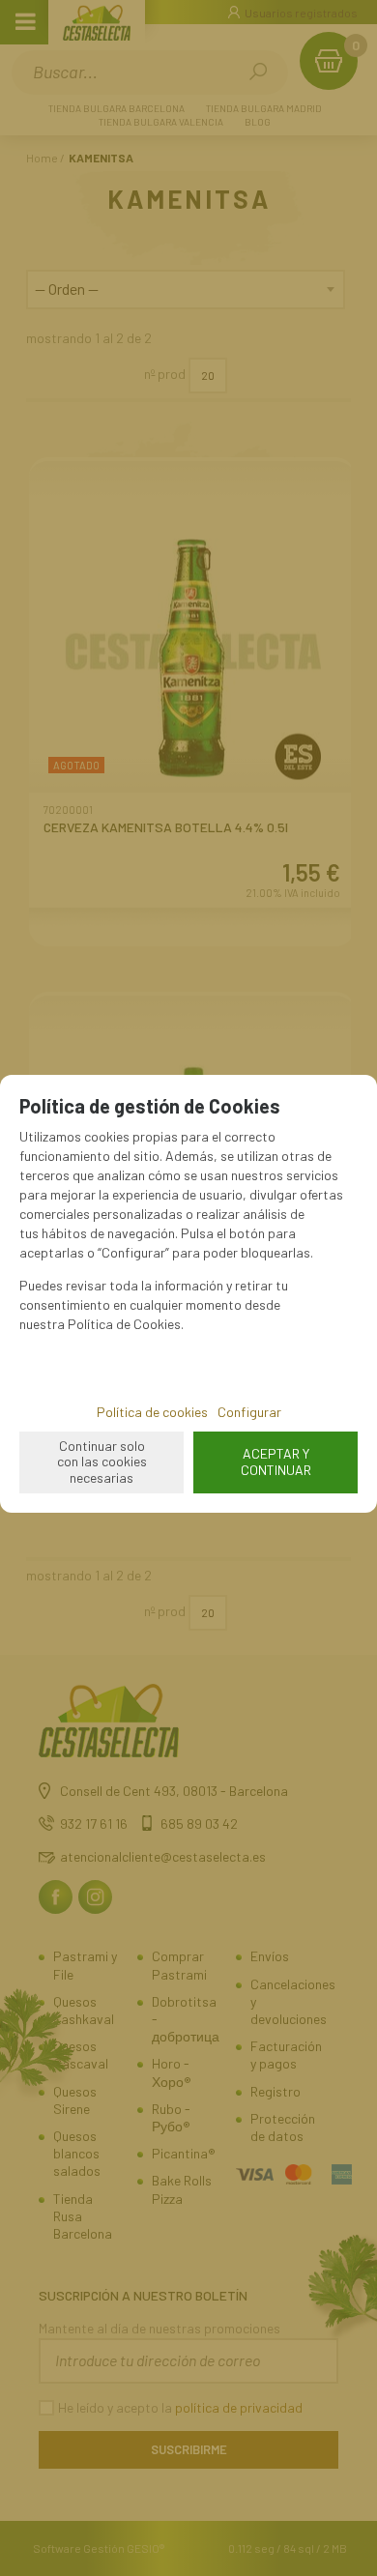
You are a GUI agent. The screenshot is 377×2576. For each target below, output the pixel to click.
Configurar (249, 1412)
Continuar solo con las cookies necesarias (102, 1462)
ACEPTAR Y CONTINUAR (276, 1462)
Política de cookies (152, 1412)
